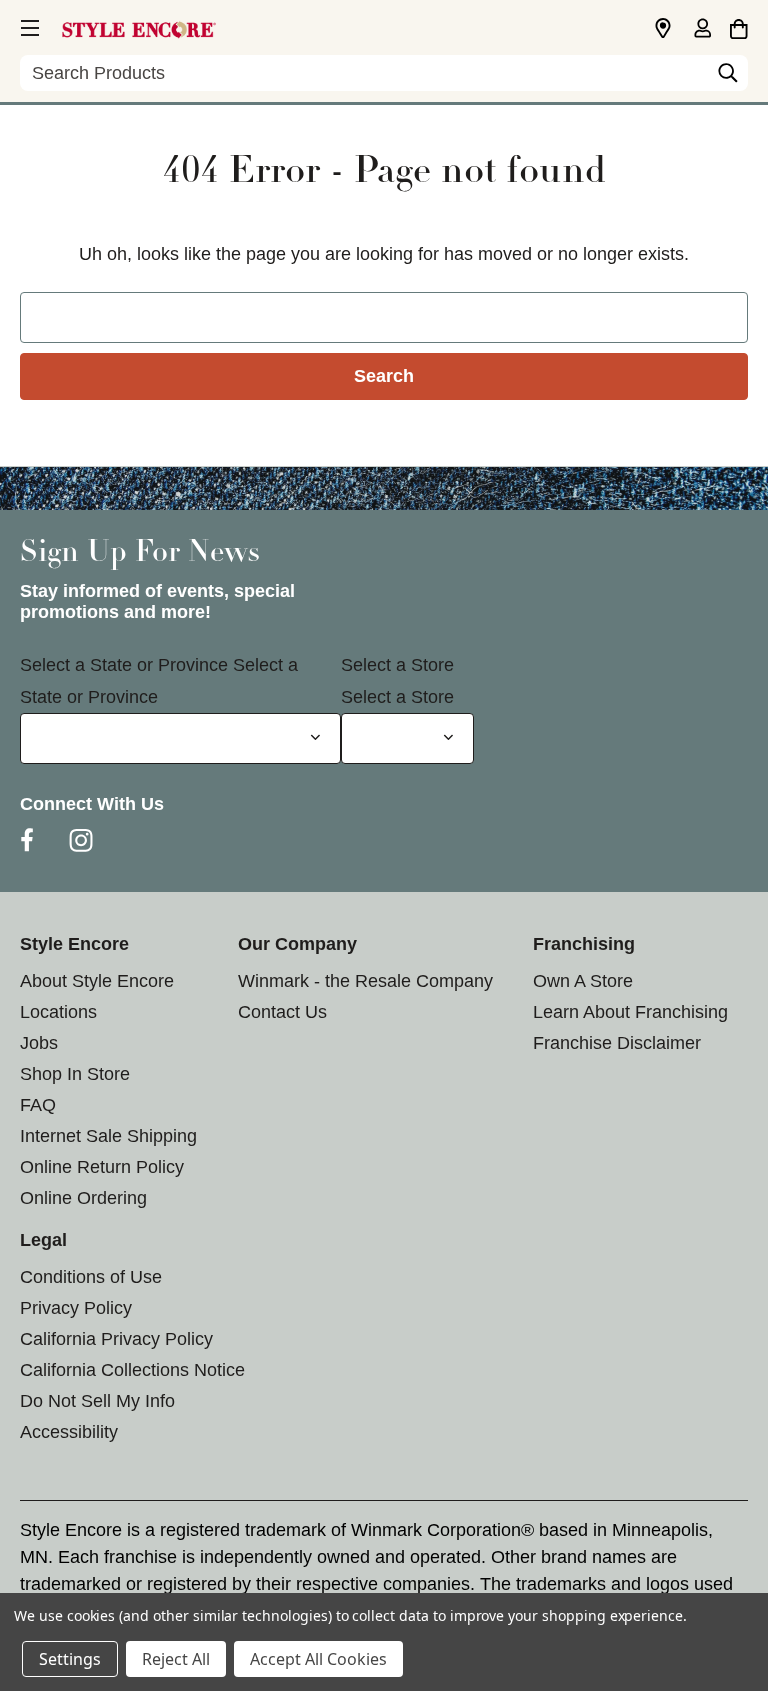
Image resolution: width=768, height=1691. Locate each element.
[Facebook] (27, 840)
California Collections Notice (132, 1370)
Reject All (176, 1659)
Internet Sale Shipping (108, 1136)
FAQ (38, 1105)
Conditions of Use (91, 1277)
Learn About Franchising (630, 1012)
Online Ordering (83, 1198)
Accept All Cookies (318, 1659)
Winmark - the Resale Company (365, 981)
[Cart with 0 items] (738, 26)
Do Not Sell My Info (97, 1401)
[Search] (728, 78)
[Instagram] (81, 840)
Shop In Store (75, 1074)
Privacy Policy (76, 1308)
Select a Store (397, 665)
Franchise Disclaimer (617, 1043)
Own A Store (583, 981)
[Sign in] (702, 30)
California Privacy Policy (116, 1339)
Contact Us (282, 1012)
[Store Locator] (663, 29)
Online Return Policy (102, 1167)
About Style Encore (97, 981)
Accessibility (69, 1432)
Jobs (39, 1043)
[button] (28, 25)
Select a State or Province (124, 665)
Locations (58, 1012)
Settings (70, 1659)
